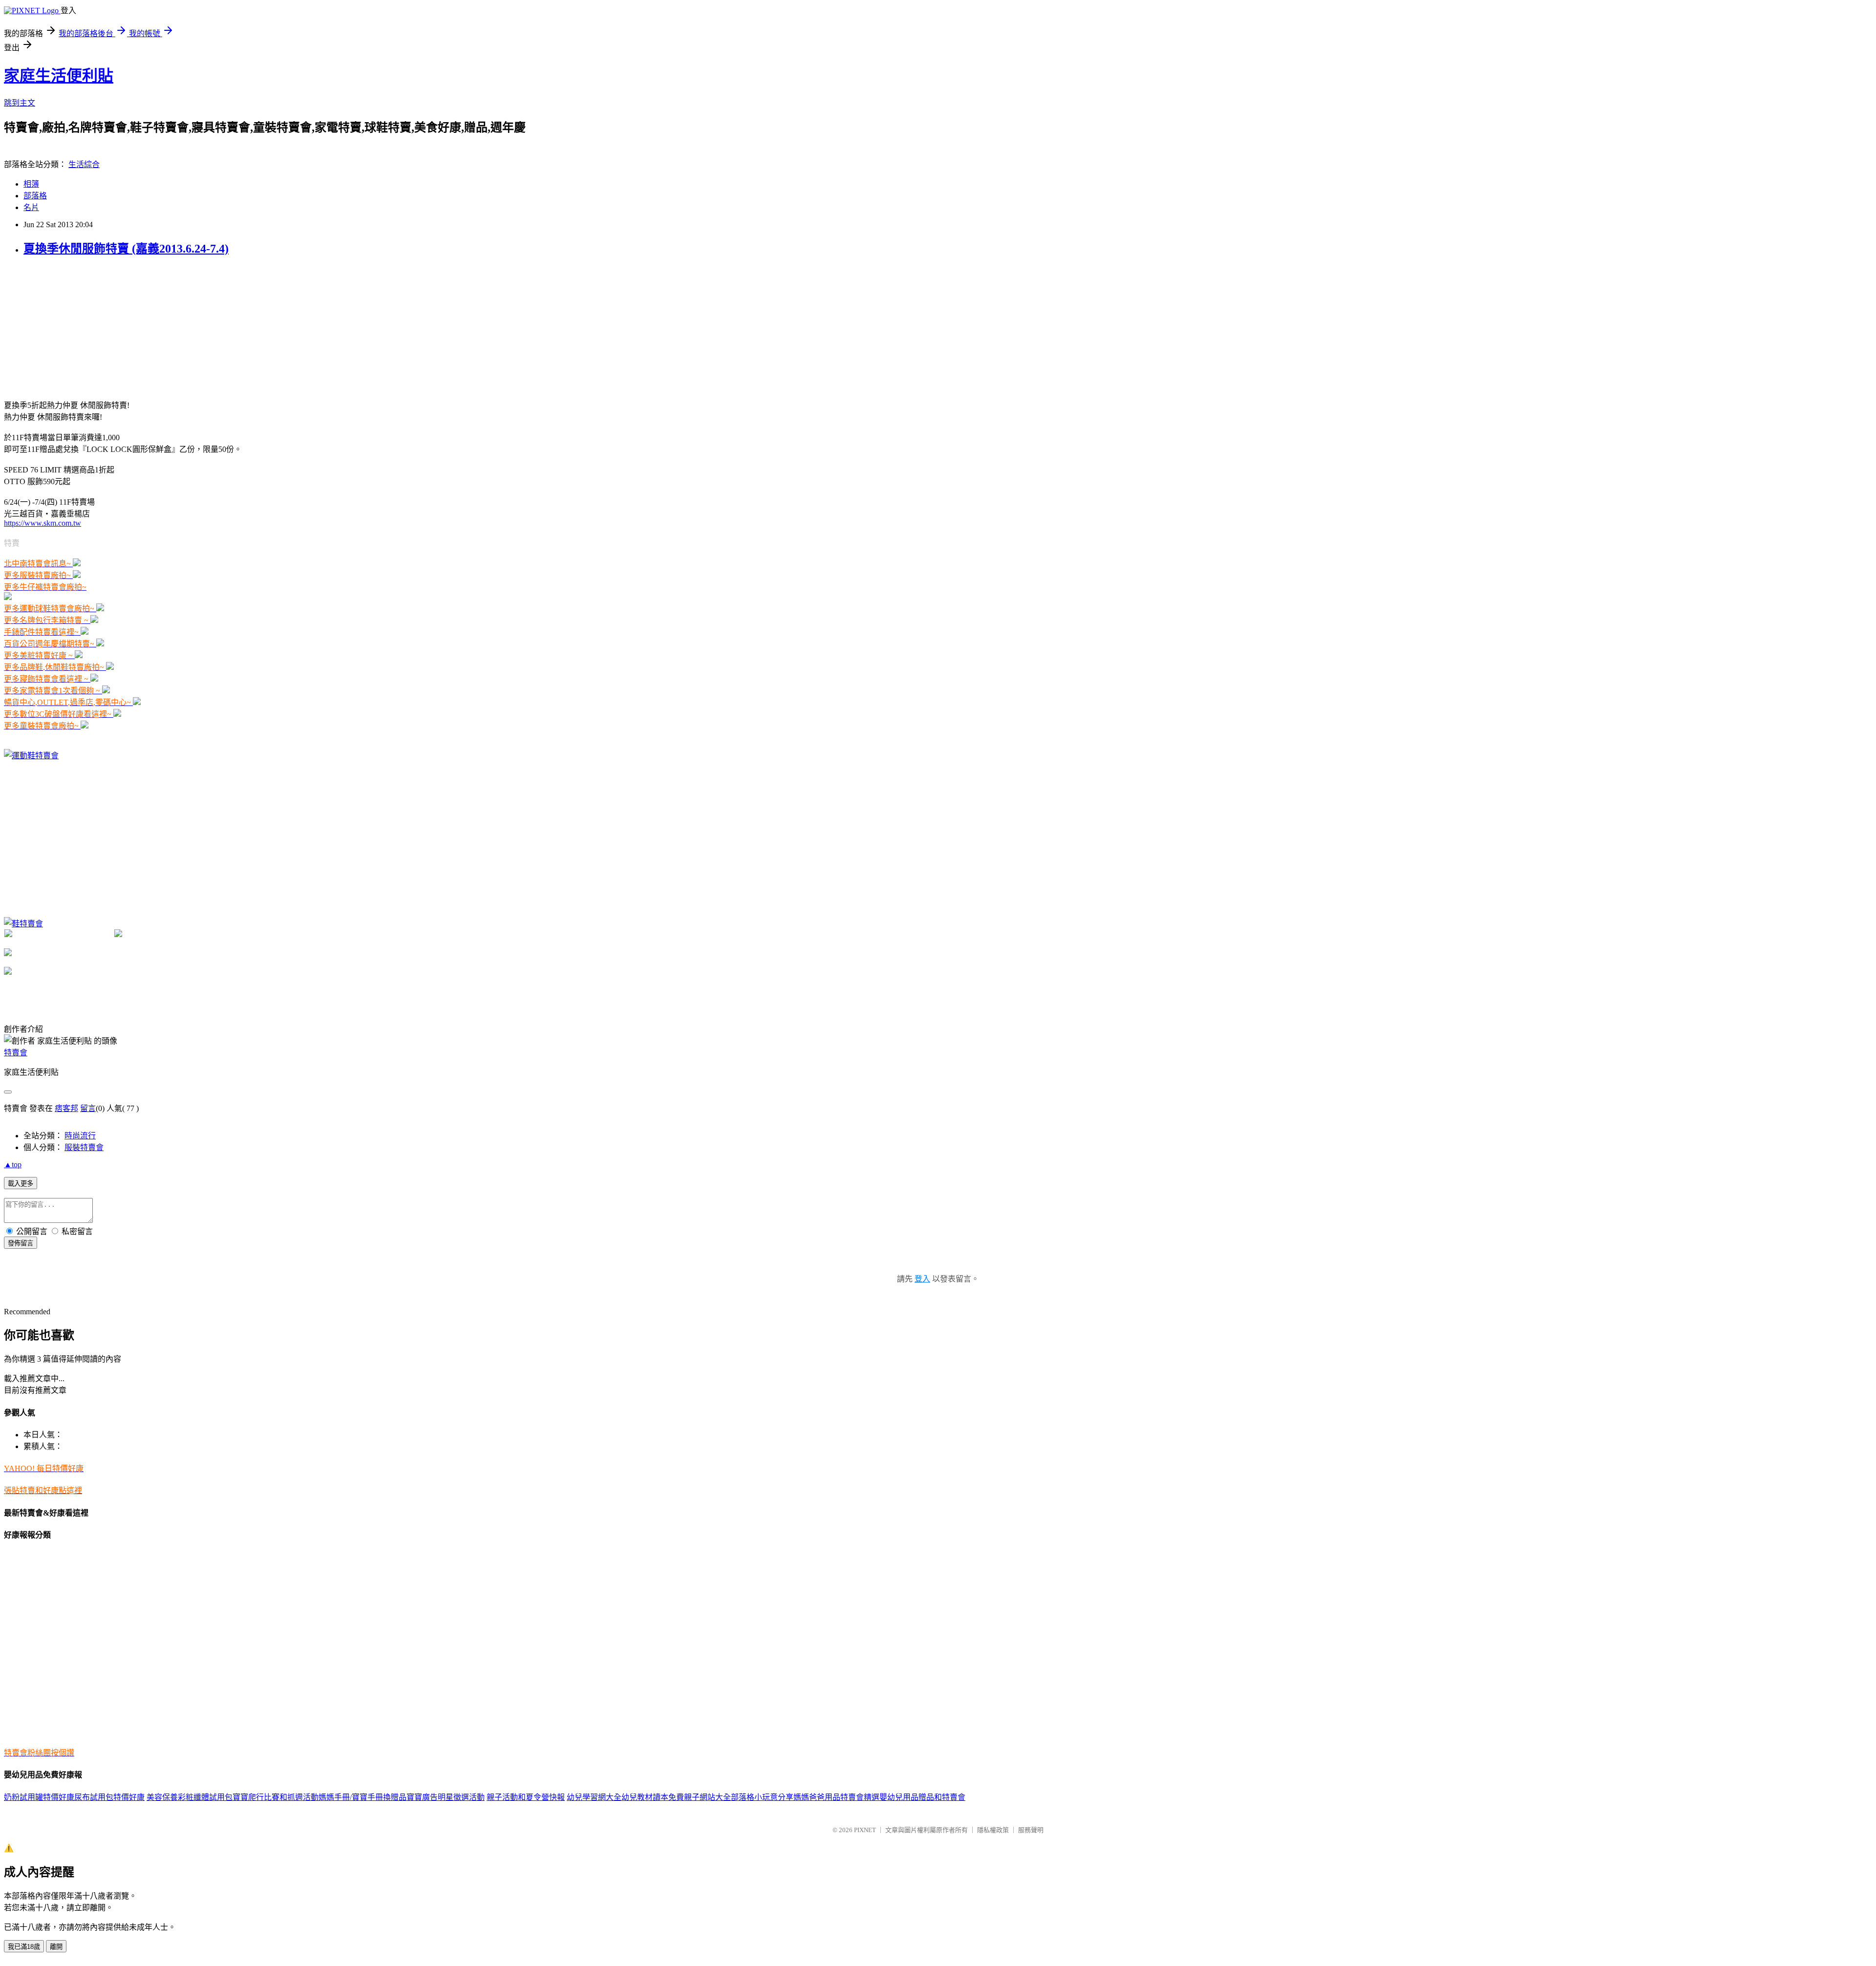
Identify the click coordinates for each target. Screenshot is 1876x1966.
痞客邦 (66, 1108)
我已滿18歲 (24, 1947)
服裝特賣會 (84, 1147)
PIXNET (865, 1830)
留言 (88, 1108)
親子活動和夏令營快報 (526, 1797)
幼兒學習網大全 (594, 1797)
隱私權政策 (993, 1830)
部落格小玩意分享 (762, 1797)
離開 (56, 1947)
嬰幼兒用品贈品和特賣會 (922, 1797)
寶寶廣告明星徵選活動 (446, 1797)
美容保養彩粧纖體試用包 (190, 1797)
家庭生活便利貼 (59, 76)
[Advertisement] (77, 327)
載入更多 (21, 1184)
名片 (31, 207)
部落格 (35, 196)
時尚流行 (80, 1136)
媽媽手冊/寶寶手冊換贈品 (362, 1797)
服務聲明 (1031, 1830)
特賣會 (16, 1053)
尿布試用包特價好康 (109, 1797)
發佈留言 (21, 1243)
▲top (13, 1165)
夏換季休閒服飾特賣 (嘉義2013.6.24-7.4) (126, 249)
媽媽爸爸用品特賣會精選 (836, 1797)
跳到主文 (20, 103)
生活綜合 (84, 164)
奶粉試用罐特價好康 (39, 1797)
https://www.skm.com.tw (43, 523)
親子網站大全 (707, 1797)
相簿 (31, 184)
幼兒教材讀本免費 (653, 1797)
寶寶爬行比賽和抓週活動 (276, 1797)
